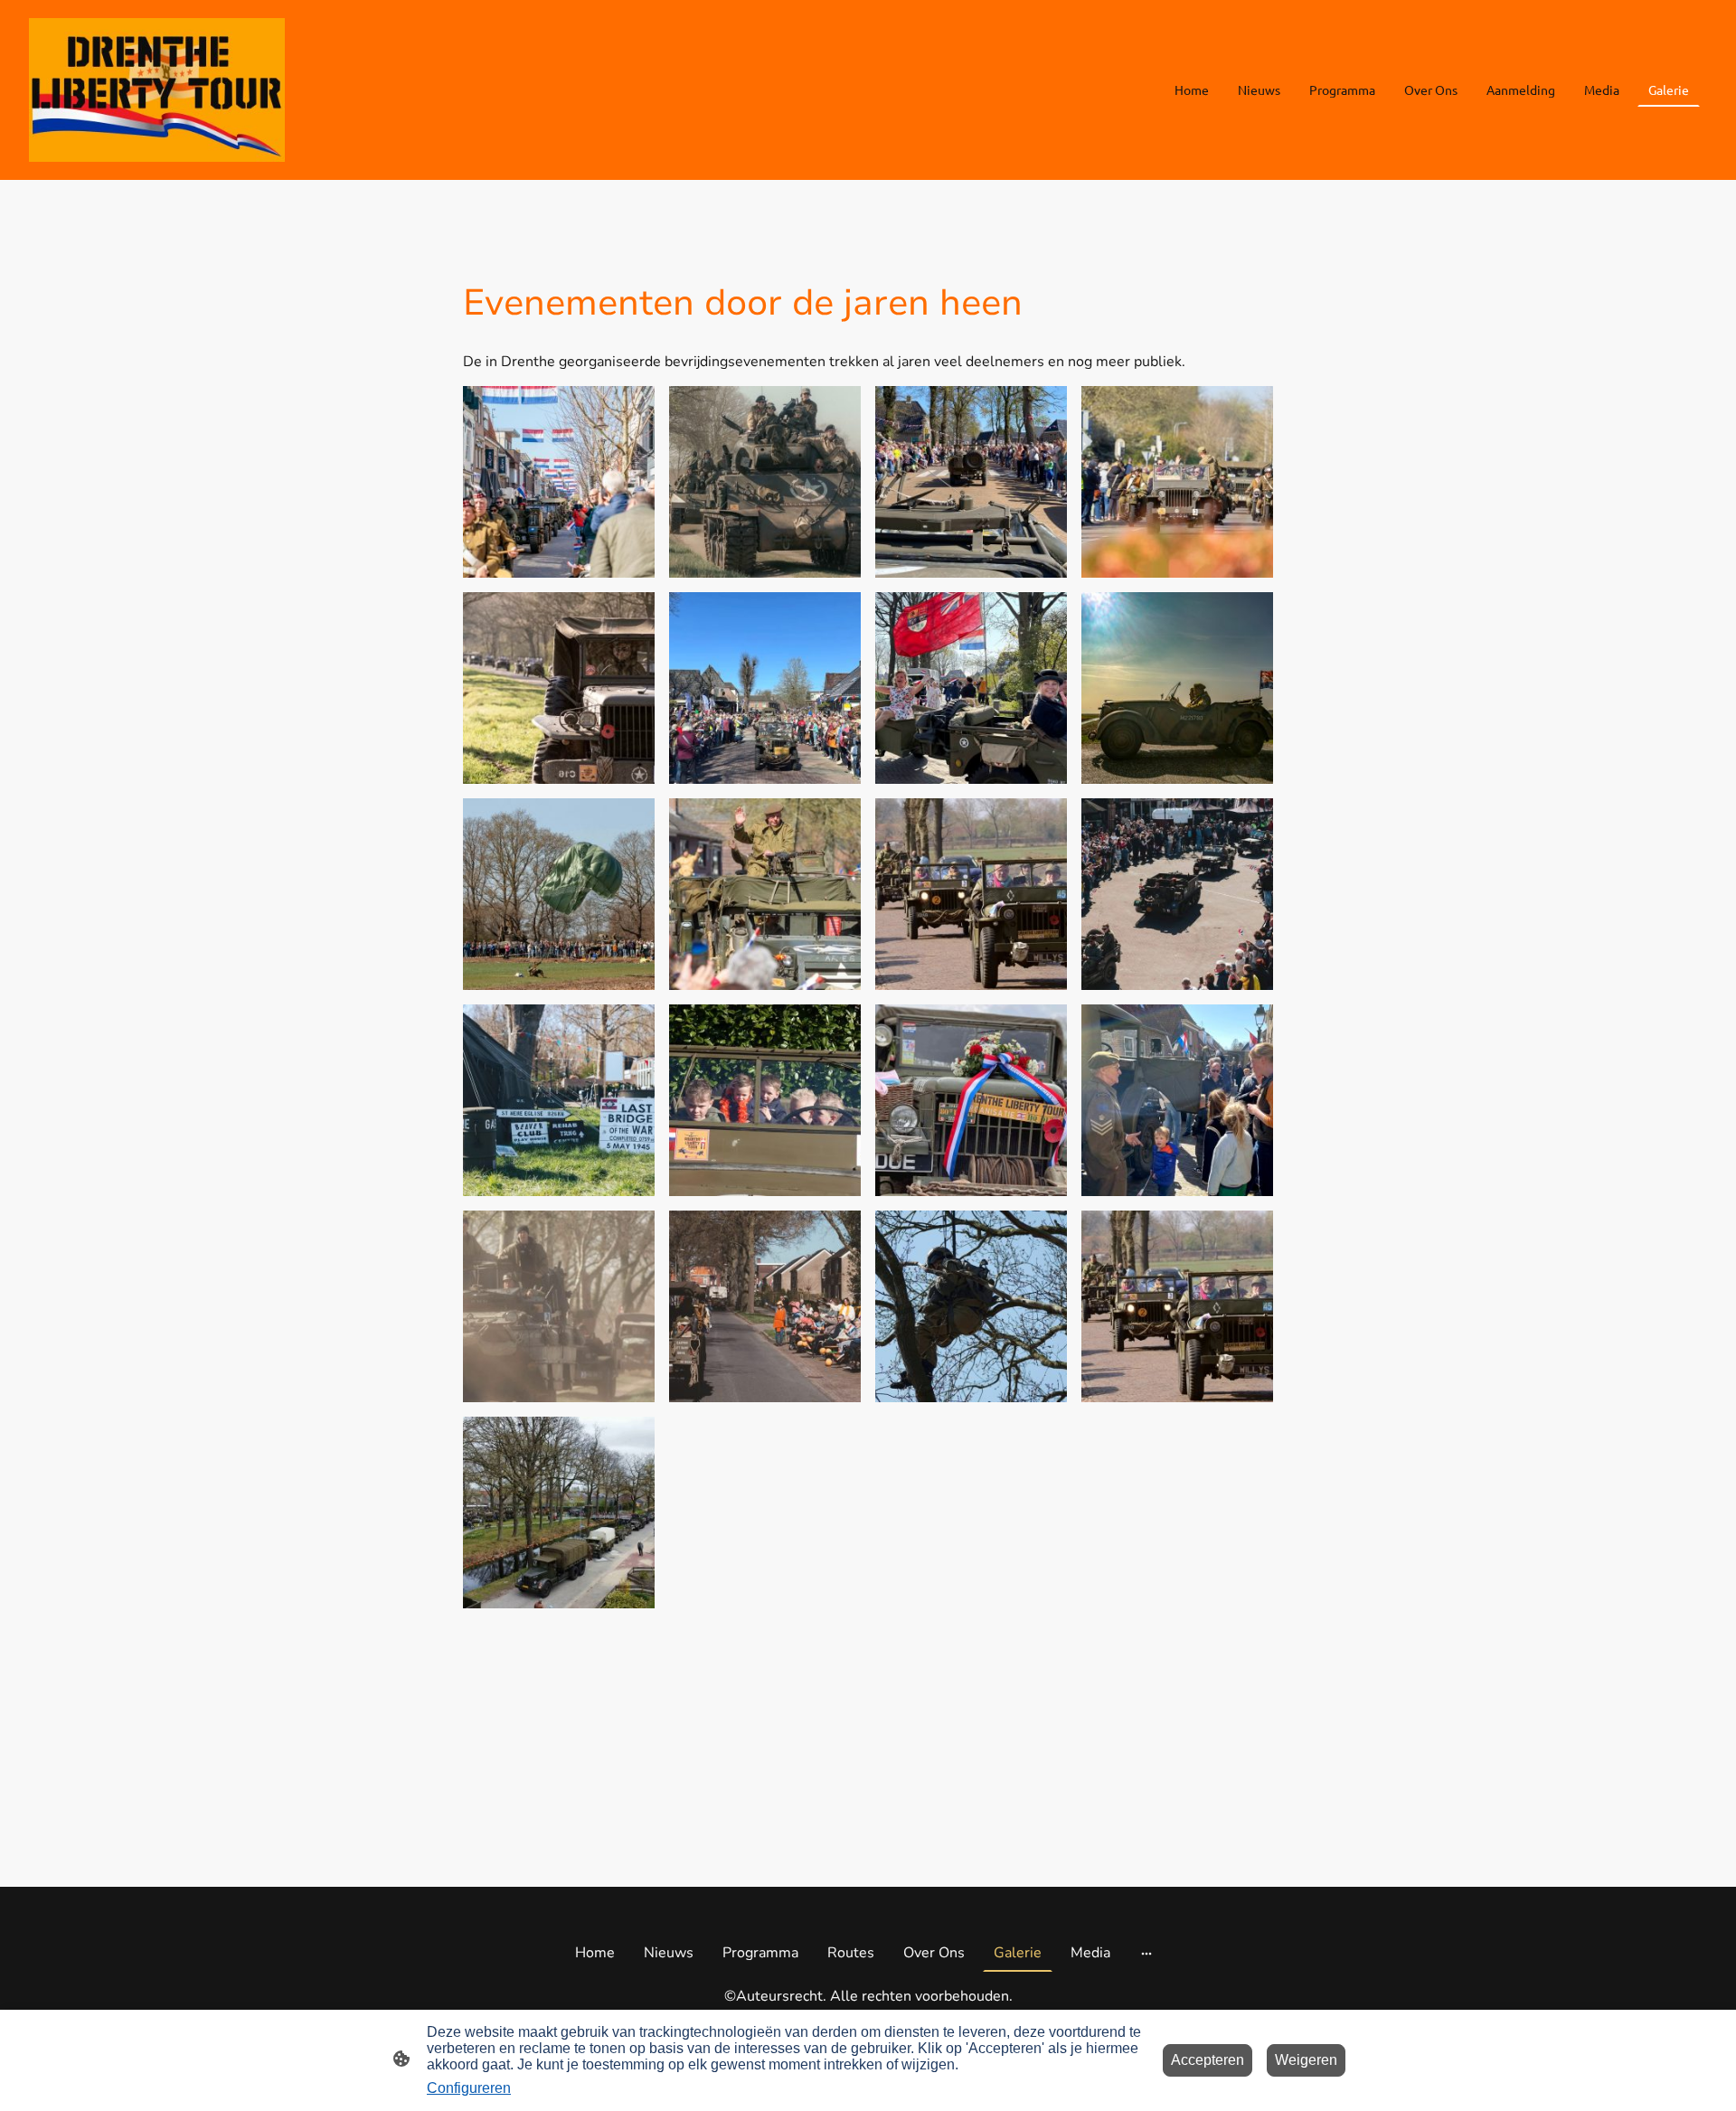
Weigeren (1306, 2060)
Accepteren (1208, 2060)
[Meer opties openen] (1146, 1953)
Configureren (469, 2088)
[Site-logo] (157, 90)
